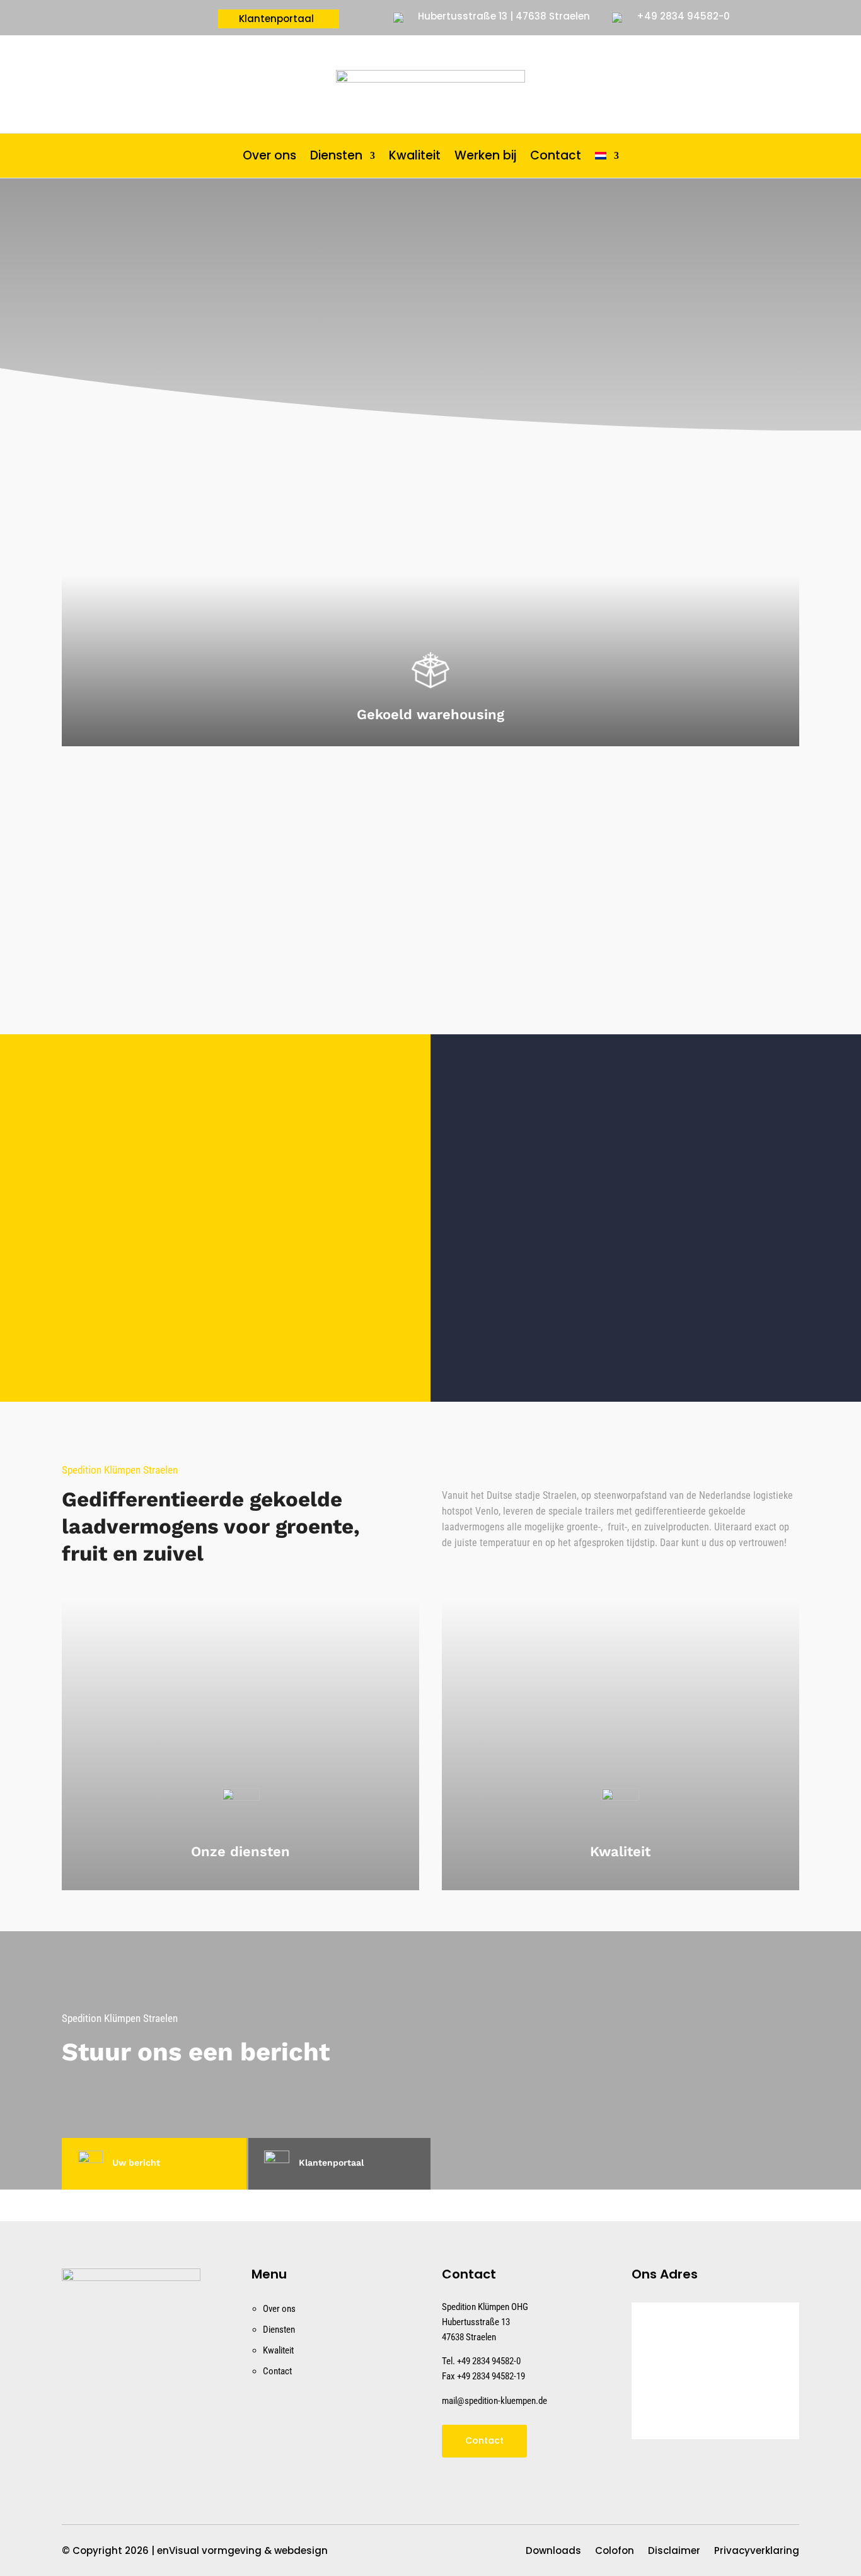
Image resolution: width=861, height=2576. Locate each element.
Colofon (615, 2552)
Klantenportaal (276, 20)
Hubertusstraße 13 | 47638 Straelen (504, 16)
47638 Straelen (469, 2337)
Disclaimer (674, 2552)
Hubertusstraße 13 (476, 2322)
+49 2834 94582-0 (683, 16)
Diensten (336, 158)
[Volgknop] (76, 2462)
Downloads (553, 2552)
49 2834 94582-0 (491, 2361)
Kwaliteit (415, 158)
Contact (556, 158)
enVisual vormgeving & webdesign (242, 2550)
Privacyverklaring (757, 2552)
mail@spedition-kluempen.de (494, 2401)
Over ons (269, 158)
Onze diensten (240, 1851)
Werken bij (485, 158)
